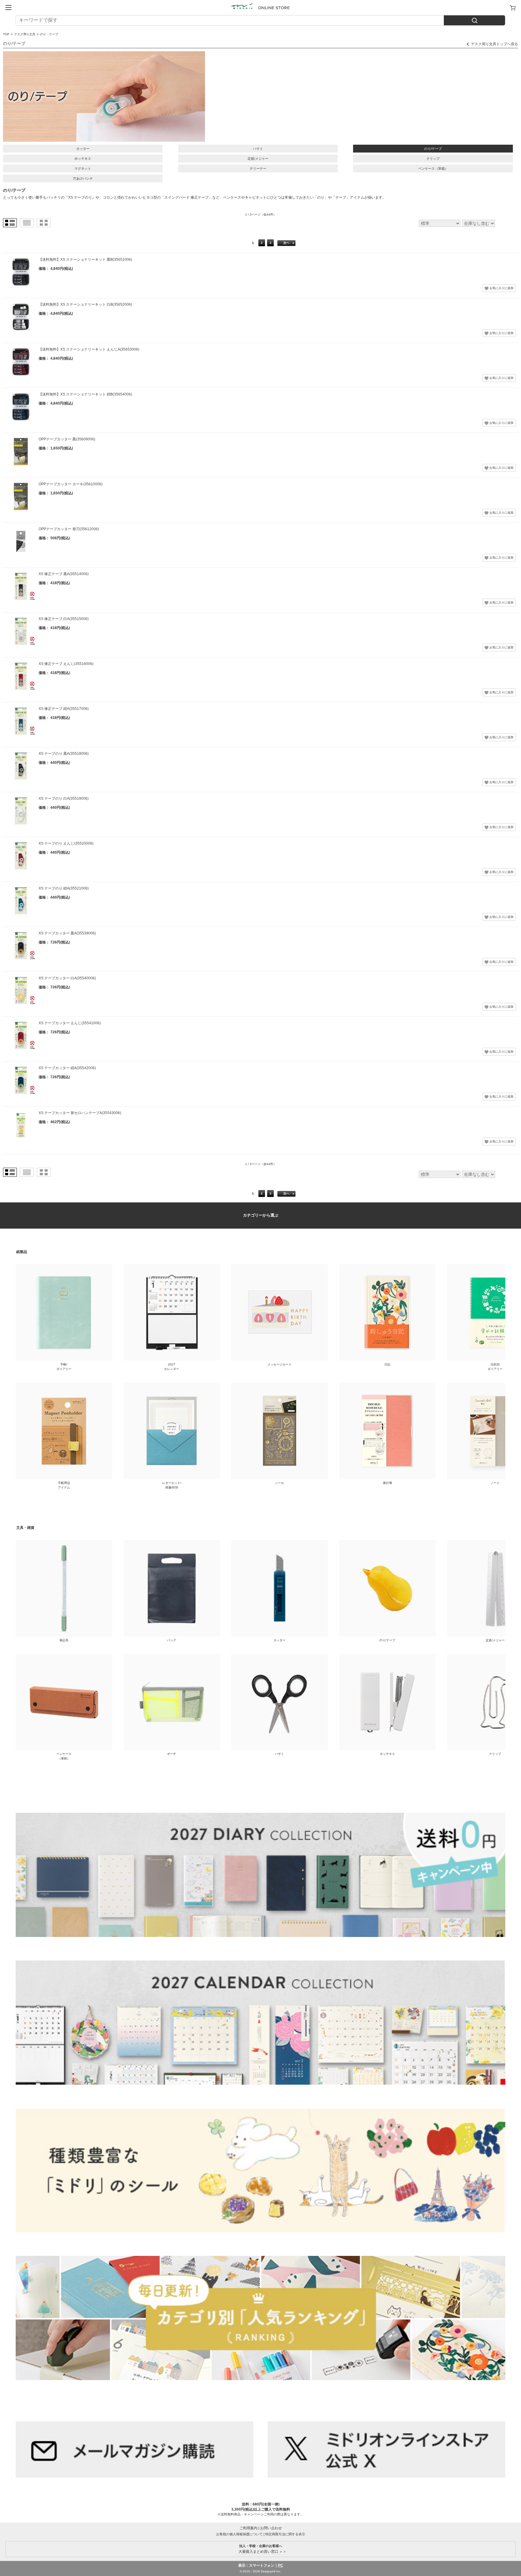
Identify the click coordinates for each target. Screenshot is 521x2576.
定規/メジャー (258, 159)
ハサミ (258, 149)
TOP (6, 34)
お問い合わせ (271, 2528)
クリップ (433, 159)
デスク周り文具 (25, 34)
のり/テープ (433, 149)
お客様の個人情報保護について (239, 2534)
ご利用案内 (248, 2528)
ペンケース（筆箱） (433, 168)
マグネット (83, 168)
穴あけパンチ (83, 178)
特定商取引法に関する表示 (285, 2534)
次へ (286, 243)
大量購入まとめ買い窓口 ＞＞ (261, 2549)
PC (281, 2565)
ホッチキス (83, 159)
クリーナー (258, 168)
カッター (83, 149)
